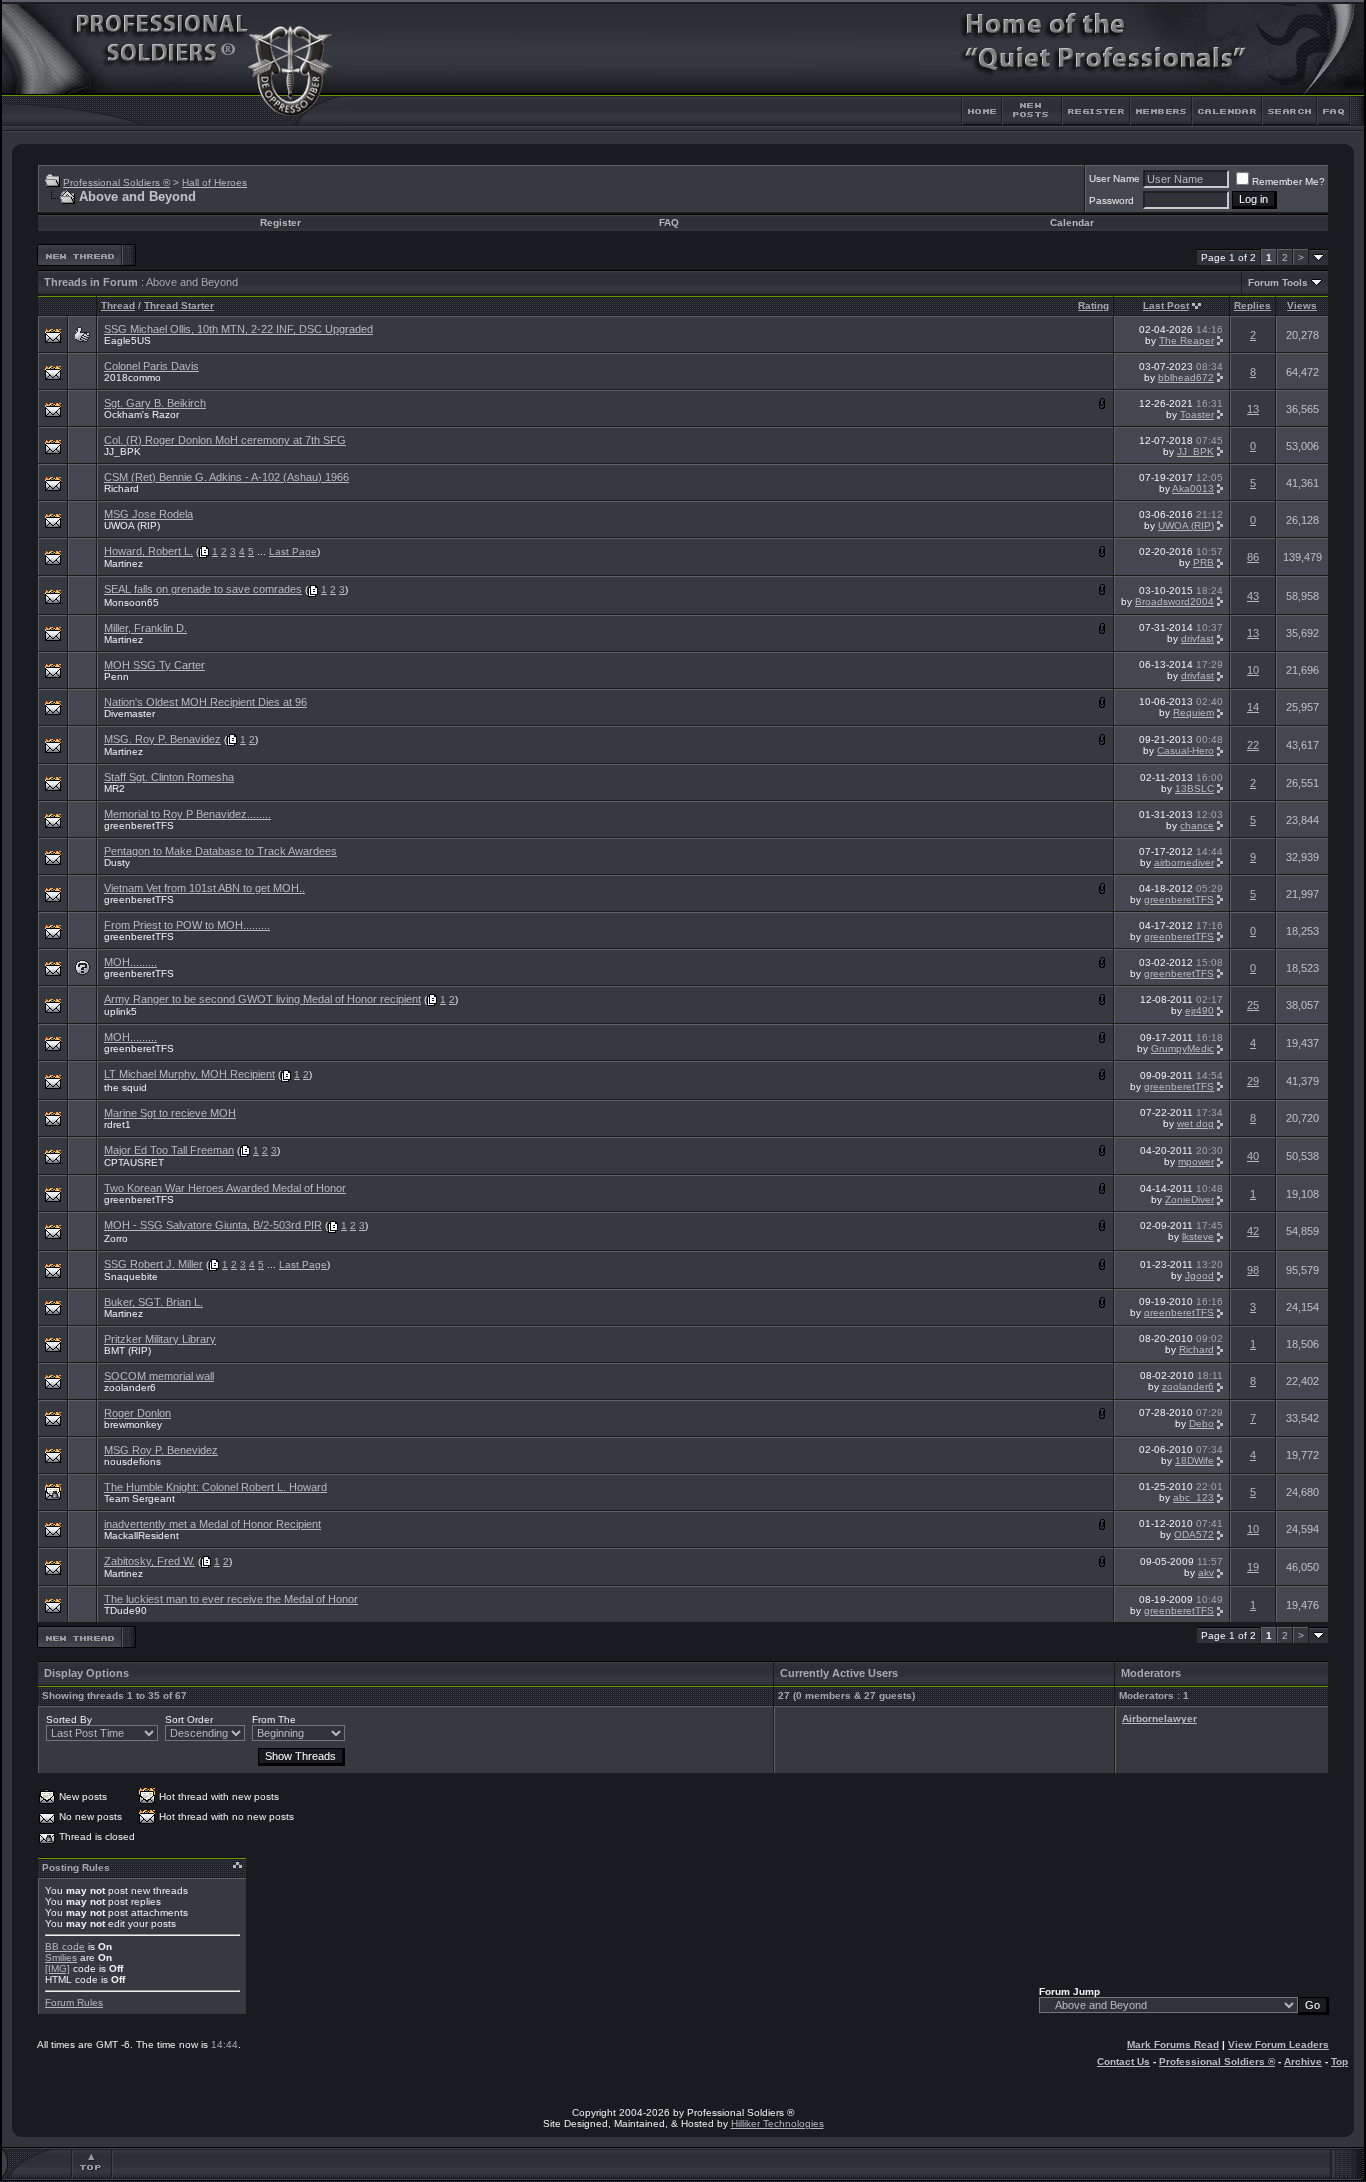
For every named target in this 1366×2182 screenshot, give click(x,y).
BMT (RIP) (127, 1350)
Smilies (61, 1957)
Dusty (117, 862)
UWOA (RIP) (132, 525)
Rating (1093, 305)
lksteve (1198, 1236)
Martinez (123, 563)
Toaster (1197, 414)
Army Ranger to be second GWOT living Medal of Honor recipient (262, 999)
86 (1253, 557)
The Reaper (1186, 340)
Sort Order (189, 1719)
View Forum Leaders (1278, 2044)
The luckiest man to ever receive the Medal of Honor (231, 1599)
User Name (1114, 178)
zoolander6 (130, 1387)
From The (274, 1719)
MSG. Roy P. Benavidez (162, 739)
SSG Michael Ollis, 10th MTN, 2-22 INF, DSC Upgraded (238, 329)
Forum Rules (74, 2002)
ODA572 (1194, 1534)
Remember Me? (1288, 181)
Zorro (116, 1238)
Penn (116, 676)
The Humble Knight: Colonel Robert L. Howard (215, 1487)
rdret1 (117, 1124)
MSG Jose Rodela (148, 514)
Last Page (293, 551)
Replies (1252, 305)
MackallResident (141, 1535)
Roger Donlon (137, 1413)
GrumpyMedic (1182, 1048)
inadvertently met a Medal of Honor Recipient (212, 1524)
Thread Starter (179, 305)
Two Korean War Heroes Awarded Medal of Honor (225, 1188)
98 (1253, 1270)
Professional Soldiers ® (116, 182)
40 (1253, 1156)
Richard (121, 488)
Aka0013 (1193, 488)
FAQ (669, 222)
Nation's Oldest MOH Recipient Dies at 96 (205, 702)
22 (1253, 745)
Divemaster (129, 713)
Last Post (1166, 305)
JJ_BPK (122, 451)
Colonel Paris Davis (151, 366)
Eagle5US (127, 340)
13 (1253, 409)
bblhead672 (1186, 377)
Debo (1201, 1423)
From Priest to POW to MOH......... (187, 925)
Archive (1303, 2061)
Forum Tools (1278, 282)
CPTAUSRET (134, 1162)
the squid (125, 1087)
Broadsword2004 (1174, 601)
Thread (118, 305)
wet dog (1195, 1123)
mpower (1196, 1161)
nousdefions (132, 1461)
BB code (65, 1946)
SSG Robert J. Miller (153, 1264)
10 (1253, 670)
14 (1253, 707)
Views (1302, 305)
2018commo (132, 377)
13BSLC (1194, 788)
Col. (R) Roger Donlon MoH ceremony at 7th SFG (225, 440)
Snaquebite (131, 1276)
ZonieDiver (1189, 1199)
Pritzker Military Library (160, 1339)
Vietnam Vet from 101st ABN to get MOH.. (204, 888)
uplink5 (120, 1011)
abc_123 (1193, 1497)
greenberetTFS (139, 825)
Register (280, 222)
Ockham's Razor (141, 414)
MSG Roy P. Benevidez (161, 1450)
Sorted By (69, 1719)
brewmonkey (133, 1424)
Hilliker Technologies (777, 2123)
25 (1253, 1005)
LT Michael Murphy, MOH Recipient (189, 1074)
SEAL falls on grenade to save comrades (203, 589)
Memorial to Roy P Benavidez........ (187, 814)
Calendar (1072, 222)
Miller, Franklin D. (145, 628)
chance (1197, 825)
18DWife (1194, 1460)
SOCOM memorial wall (159, 1376)
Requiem (1193, 712)
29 (1253, 1081)
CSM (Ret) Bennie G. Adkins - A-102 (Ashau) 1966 (226, 477)
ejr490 (1199, 1010)
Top (1339, 2061)
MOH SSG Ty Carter (154, 665)
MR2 (114, 788)
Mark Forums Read (1173, 2044)
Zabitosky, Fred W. (149, 1561)
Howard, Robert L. (148, 551)
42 (1253, 1231)
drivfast (1197, 638)
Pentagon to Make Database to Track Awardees (220, 851)
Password (1111, 200)
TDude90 (125, 1610)
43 (1253, 596)
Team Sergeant (139, 1498)
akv (1206, 1572)
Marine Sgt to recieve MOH (170, 1113)
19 (1253, 1567)
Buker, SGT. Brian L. (153, 1302)
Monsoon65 (131, 602)
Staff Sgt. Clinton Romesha (169, 777)
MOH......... (130, 962)
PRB (1203, 562)
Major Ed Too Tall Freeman (169, 1150)
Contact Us (1123, 2061)
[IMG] (57, 1968)
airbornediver (1184, 862)
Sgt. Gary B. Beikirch (155, 403)
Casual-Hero (1185, 750)
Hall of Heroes (214, 182)
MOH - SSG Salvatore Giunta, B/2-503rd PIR (213, 1225)
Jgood (1199, 1275)
